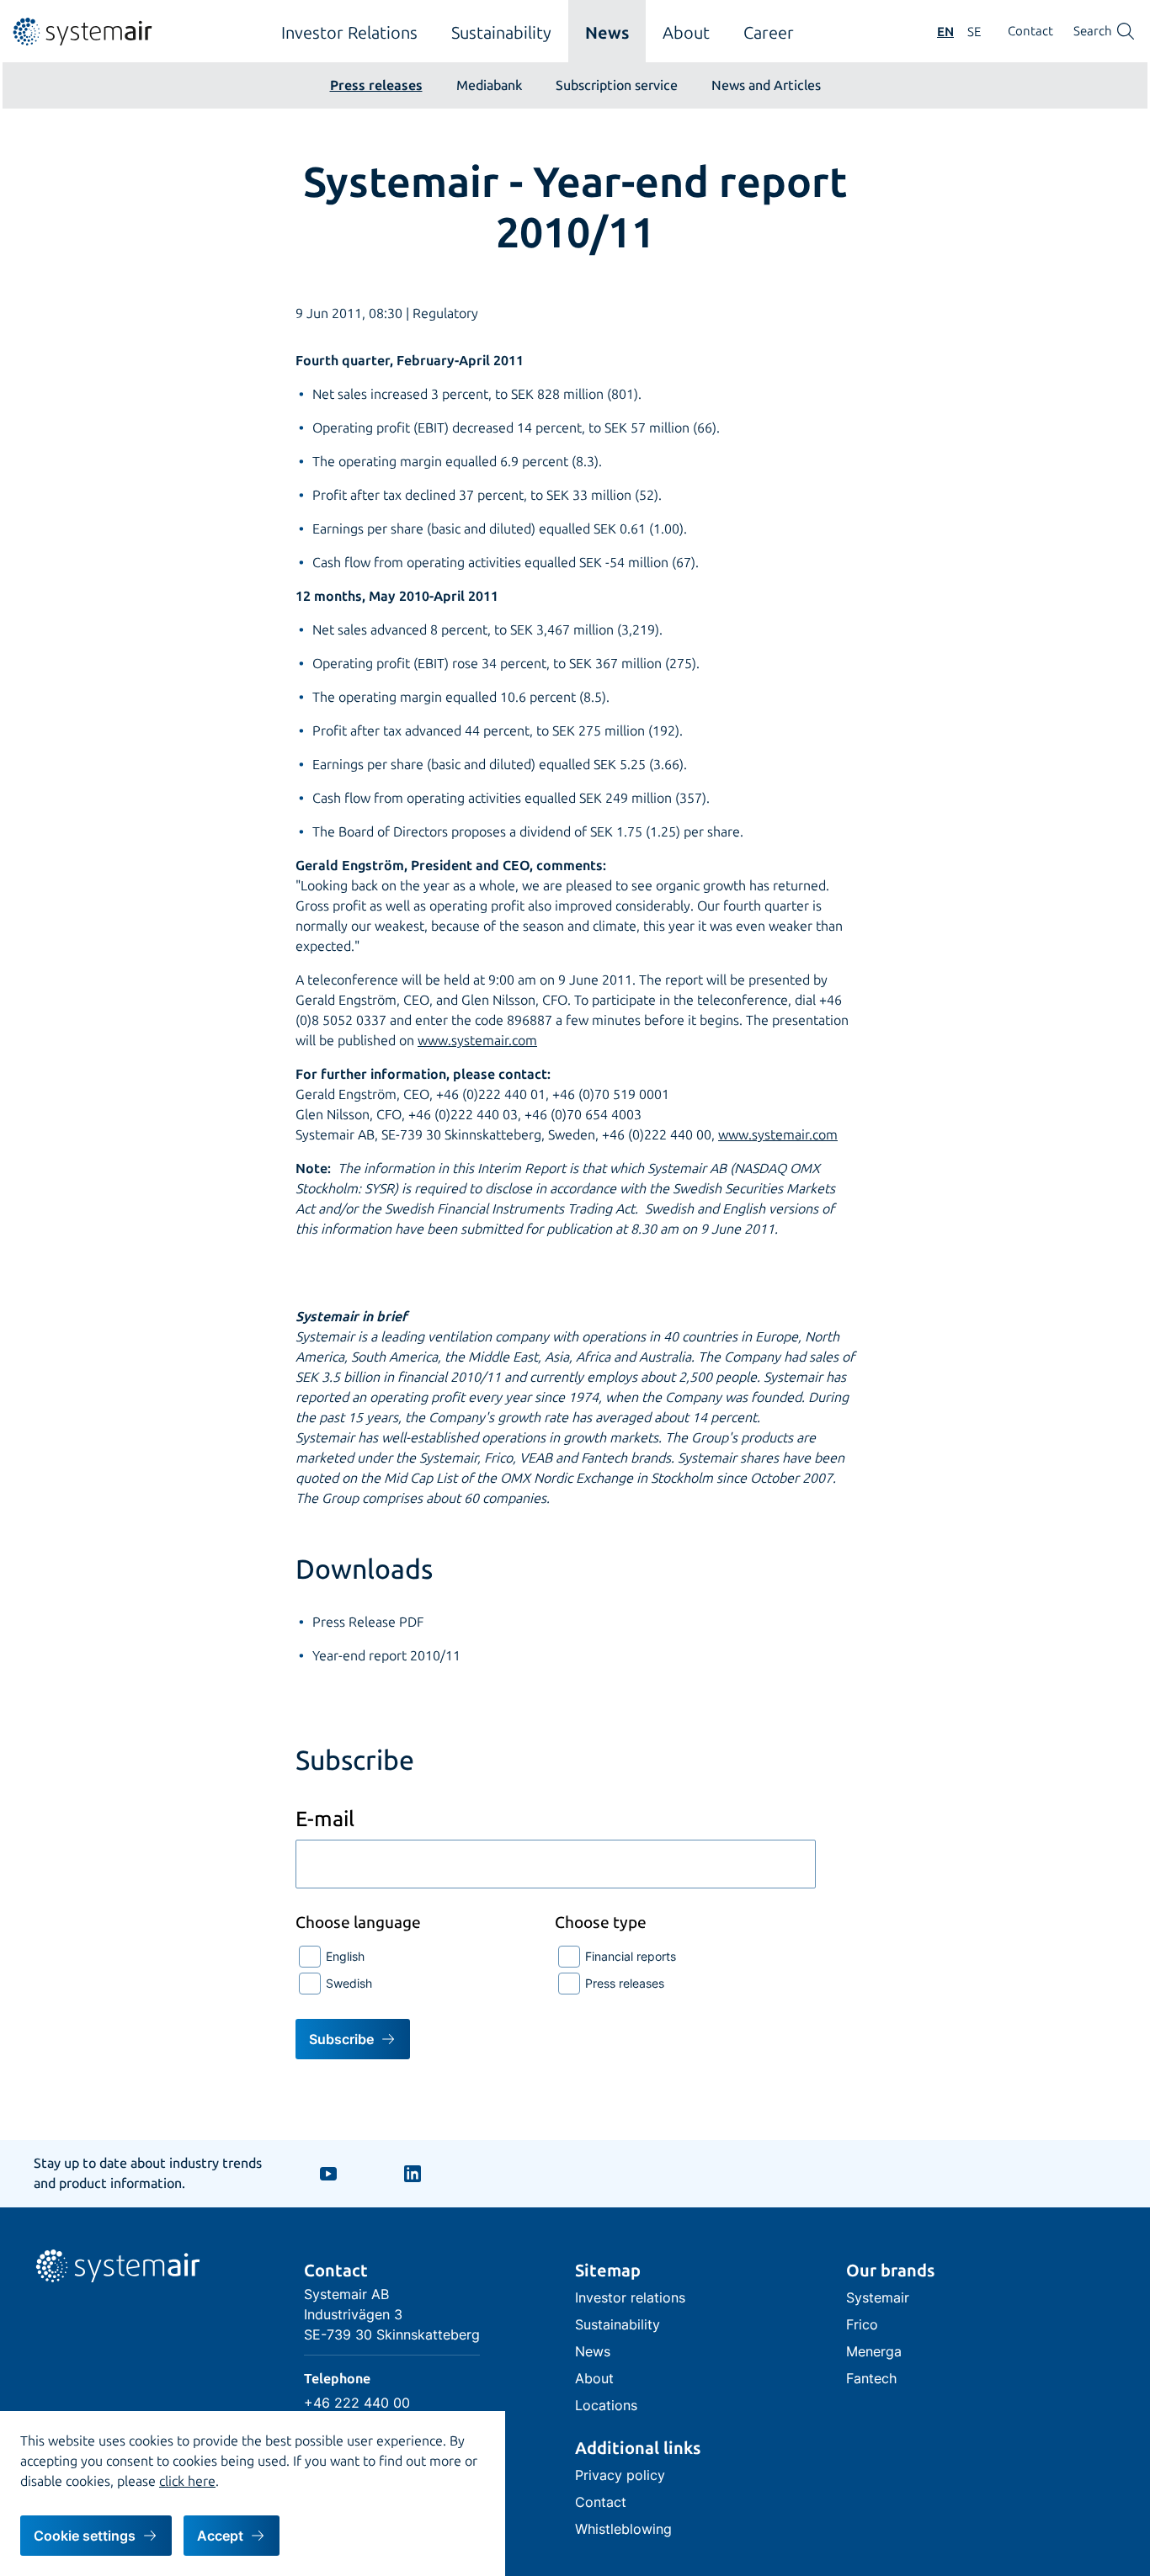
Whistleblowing (623, 2529)
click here (187, 2481)
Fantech (871, 2378)
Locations (606, 2405)
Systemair (878, 2297)
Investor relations (630, 2297)
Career (769, 33)
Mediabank (489, 85)
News (607, 33)
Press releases (376, 85)
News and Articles (766, 85)
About (686, 33)
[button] (96, 2536)
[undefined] (78, 42)
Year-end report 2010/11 (386, 1656)
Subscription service (617, 85)
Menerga (874, 2351)
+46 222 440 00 (357, 2403)
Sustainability (501, 33)
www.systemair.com (477, 1041)
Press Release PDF (368, 1622)
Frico (862, 2324)
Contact (1030, 32)
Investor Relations (349, 33)
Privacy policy (620, 2475)
